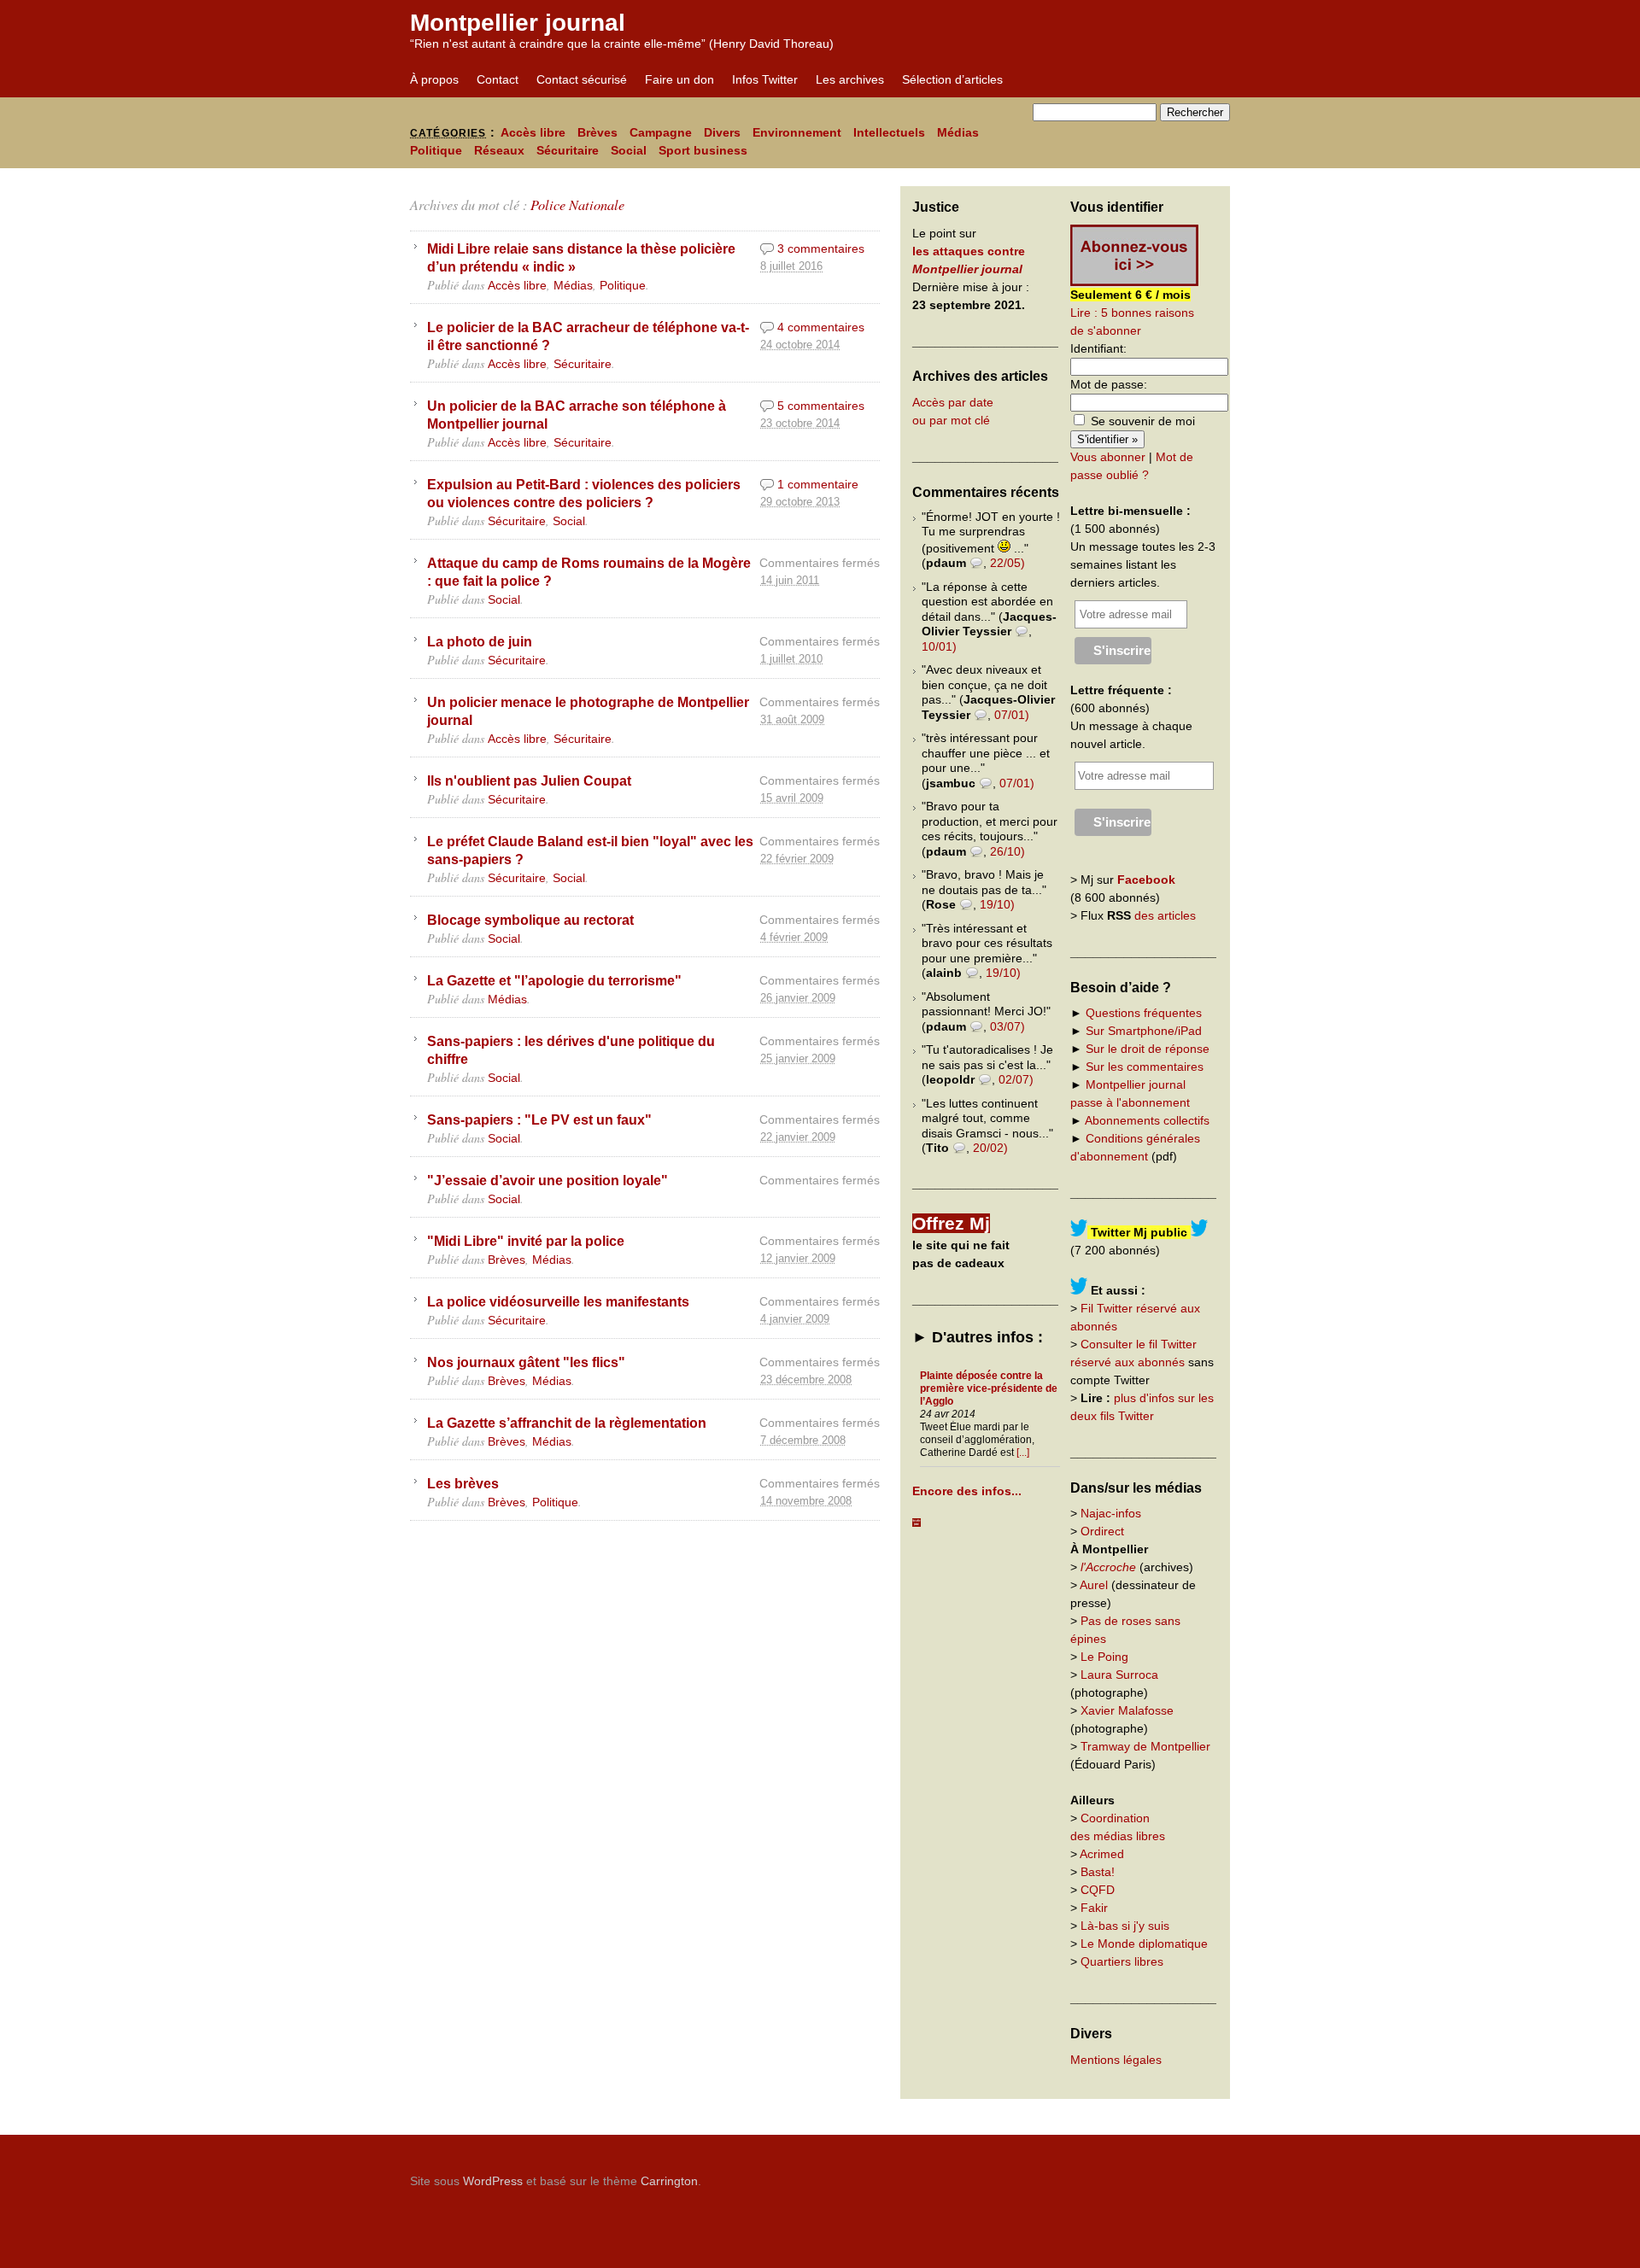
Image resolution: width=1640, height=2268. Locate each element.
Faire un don (679, 79)
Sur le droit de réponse (1148, 1049)
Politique (436, 150)
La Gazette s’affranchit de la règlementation (567, 1423)
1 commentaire (818, 484)
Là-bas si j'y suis (1125, 1926)
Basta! (1098, 1872)
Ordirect (1102, 1531)
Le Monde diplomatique (1144, 1944)
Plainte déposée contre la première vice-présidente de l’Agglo (989, 1388)
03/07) (1007, 1026)
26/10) (1007, 851)
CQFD (1098, 1890)
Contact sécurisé (582, 79)
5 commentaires (821, 406)
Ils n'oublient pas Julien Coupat (529, 780)
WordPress (493, 2181)
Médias (958, 132)
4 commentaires (821, 327)
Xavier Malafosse (1127, 1710)
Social (629, 150)
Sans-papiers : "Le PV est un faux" (539, 1119)
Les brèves (463, 1483)
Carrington (669, 2181)
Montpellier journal (518, 23)
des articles (1165, 915)
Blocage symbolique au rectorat (530, 920)
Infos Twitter (765, 79)
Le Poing (1104, 1657)
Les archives (850, 79)
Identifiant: (1098, 348)
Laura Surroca (1119, 1675)
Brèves (597, 132)
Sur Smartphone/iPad (1144, 1031)
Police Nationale (577, 205)
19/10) (997, 904)
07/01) (1012, 715)
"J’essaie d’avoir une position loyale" (548, 1180)
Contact (498, 79)
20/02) (990, 1148)
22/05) (1007, 563)
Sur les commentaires (1145, 1067)
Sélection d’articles (952, 79)
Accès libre (533, 132)
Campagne (661, 132)
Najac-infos (1111, 1513)
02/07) (1016, 1079)
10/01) (939, 646)
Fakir (1094, 1908)
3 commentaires (821, 248)
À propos (434, 79)
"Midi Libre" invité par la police (526, 1241)
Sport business (703, 150)
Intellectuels (889, 132)
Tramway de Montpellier (1145, 1746)
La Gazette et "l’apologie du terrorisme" (554, 980)
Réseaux (499, 150)
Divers (722, 132)
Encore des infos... (967, 1491)
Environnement (797, 132)
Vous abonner (1108, 457)
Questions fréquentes (1144, 1013)
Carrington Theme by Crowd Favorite (1123, 2175)
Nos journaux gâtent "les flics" (526, 1362)
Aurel (1094, 1585)
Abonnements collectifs (1147, 1120)
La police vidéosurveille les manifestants (558, 1301)
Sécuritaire (568, 150)
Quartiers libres (1122, 1961)
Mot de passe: (1109, 384)
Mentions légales (1116, 2060)
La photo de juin (480, 641)
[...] (1023, 1453)
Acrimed (1102, 1854)
